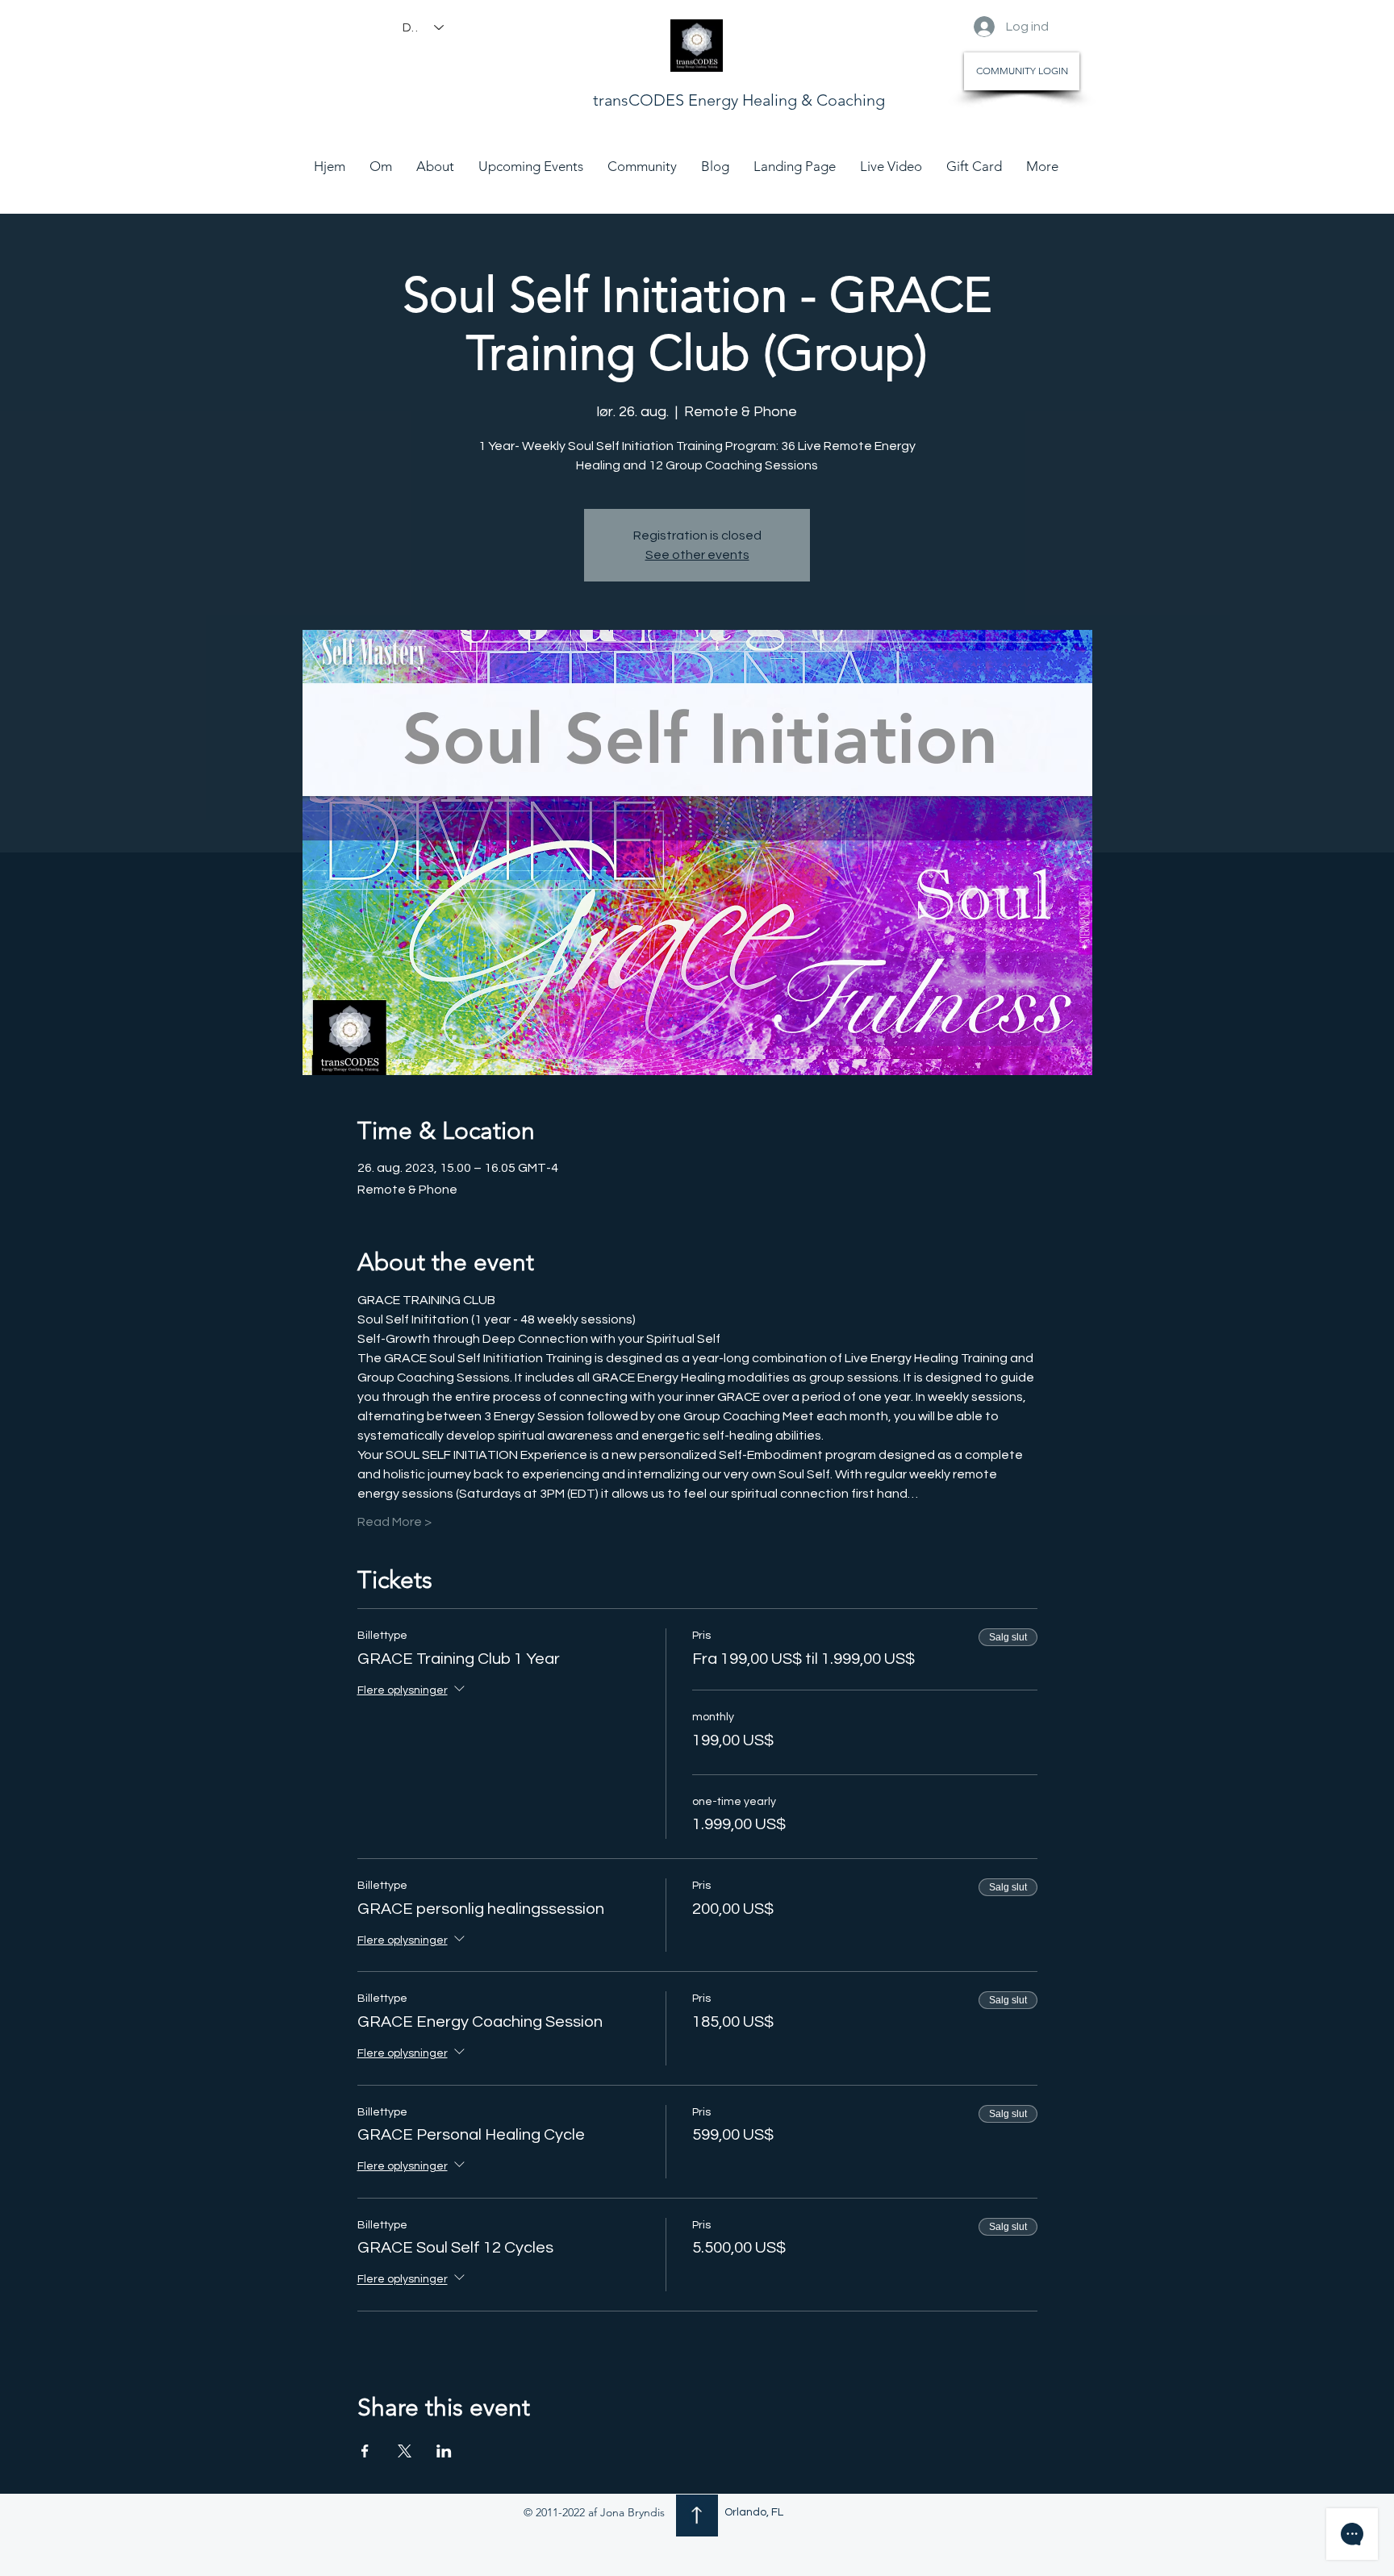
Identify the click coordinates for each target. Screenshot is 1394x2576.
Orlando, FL (754, 2512)
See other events (697, 555)
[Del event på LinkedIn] (444, 2451)
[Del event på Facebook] (365, 2451)
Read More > (394, 1522)
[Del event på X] (405, 2451)
